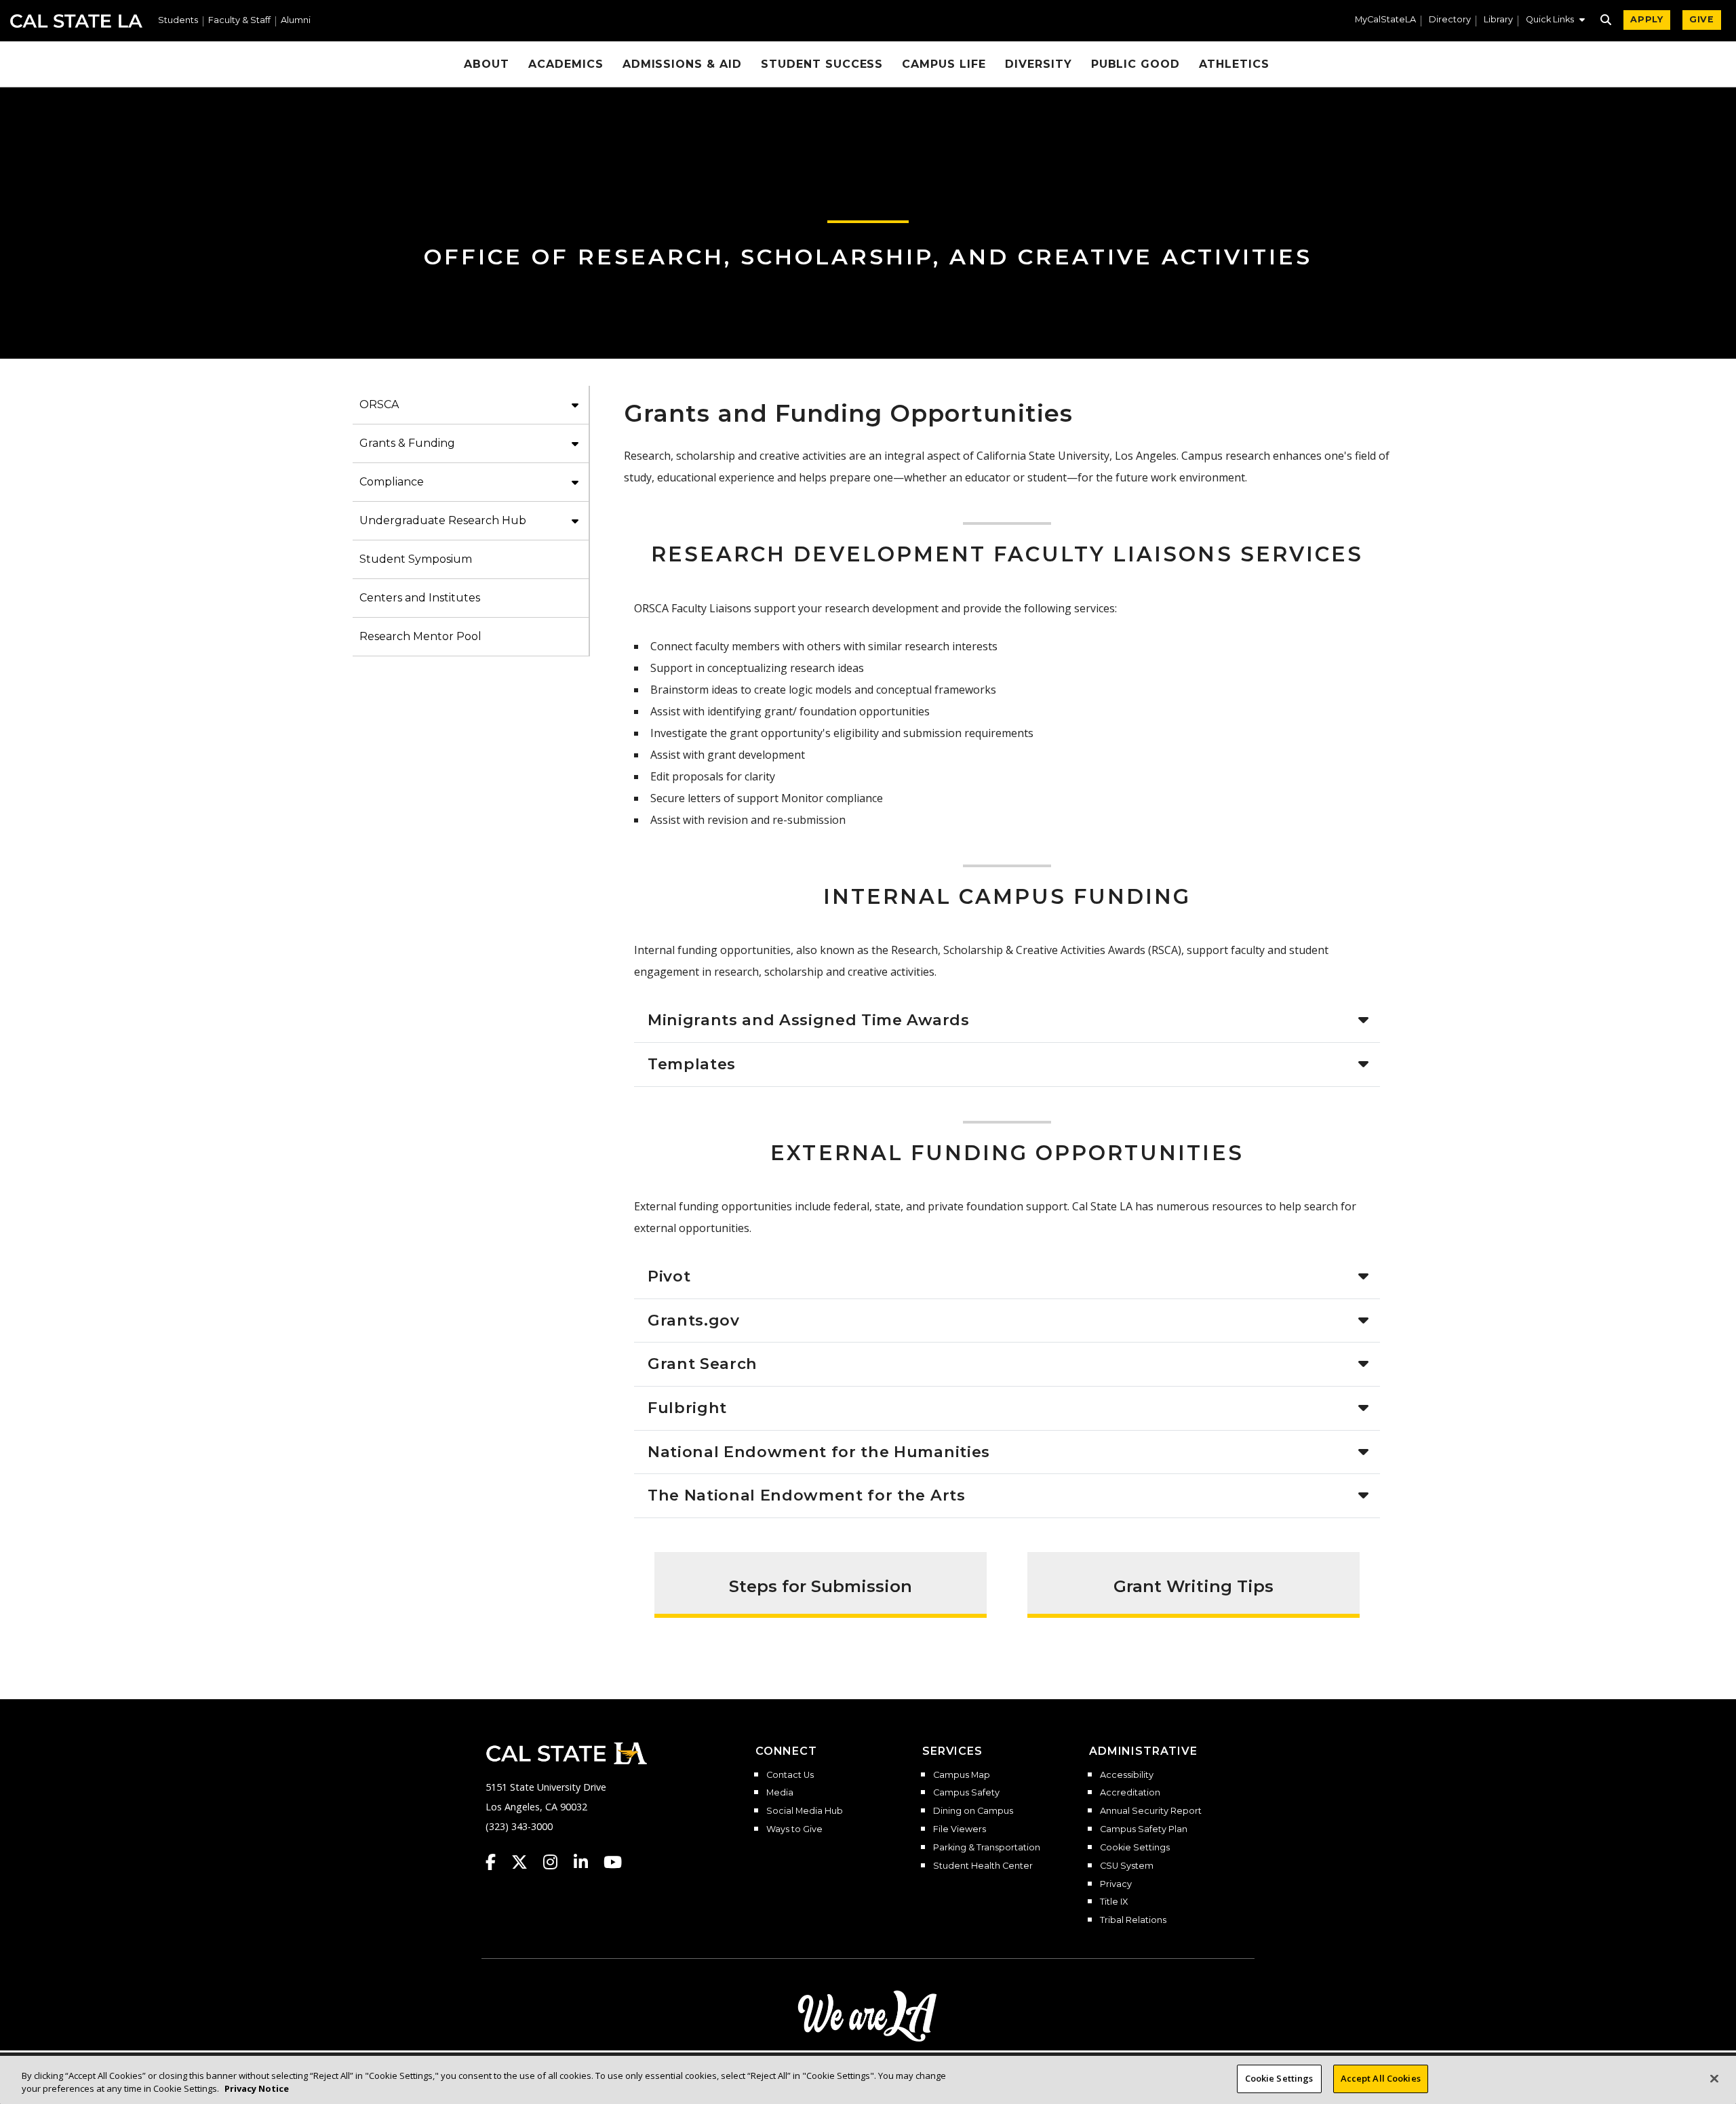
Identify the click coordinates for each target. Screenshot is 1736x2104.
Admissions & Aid (682, 64)
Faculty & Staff (239, 21)
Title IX (1114, 1902)
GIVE (1702, 19)
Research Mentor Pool (420, 636)
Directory (1450, 20)
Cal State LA (76, 21)
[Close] (1714, 2078)
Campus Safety (966, 1793)
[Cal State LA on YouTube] (613, 1862)
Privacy (1116, 1884)
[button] (1555, 21)
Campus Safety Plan (1144, 1829)
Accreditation (1130, 1793)
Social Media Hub (805, 1811)
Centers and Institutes (420, 598)
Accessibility (1127, 1775)
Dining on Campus (973, 1811)
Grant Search (703, 1364)
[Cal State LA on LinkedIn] (587, 1862)
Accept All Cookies (1381, 2078)
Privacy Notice (257, 2089)
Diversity (1039, 64)
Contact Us (790, 1775)
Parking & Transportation (987, 1848)
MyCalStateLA (1385, 20)
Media (780, 1793)
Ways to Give (794, 1829)
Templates (692, 1064)
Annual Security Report (1151, 1811)
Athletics (1234, 64)
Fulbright (687, 1408)
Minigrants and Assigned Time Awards (809, 1020)
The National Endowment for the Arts (807, 1495)
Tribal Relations (1133, 1920)
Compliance (392, 482)
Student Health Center (983, 1866)
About (487, 64)
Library (1498, 20)
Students (178, 21)
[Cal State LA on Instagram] (557, 1862)
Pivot (669, 1276)
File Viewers (960, 1829)
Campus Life (944, 64)
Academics (566, 64)
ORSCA (379, 404)
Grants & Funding (407, 443)
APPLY (1647, 19)
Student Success (822, 64)
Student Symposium (416, 559)
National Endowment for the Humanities (819, 1452)
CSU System (1127, 1866)
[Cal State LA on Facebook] (497, 1862)
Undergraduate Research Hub (443, 520)
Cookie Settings (1135, 1848)
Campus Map (962, 1775)
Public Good (1136, 64)
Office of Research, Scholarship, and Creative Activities (868, 257)
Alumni (296, 21)
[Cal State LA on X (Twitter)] (526, 1862)
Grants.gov (694, 1320)
